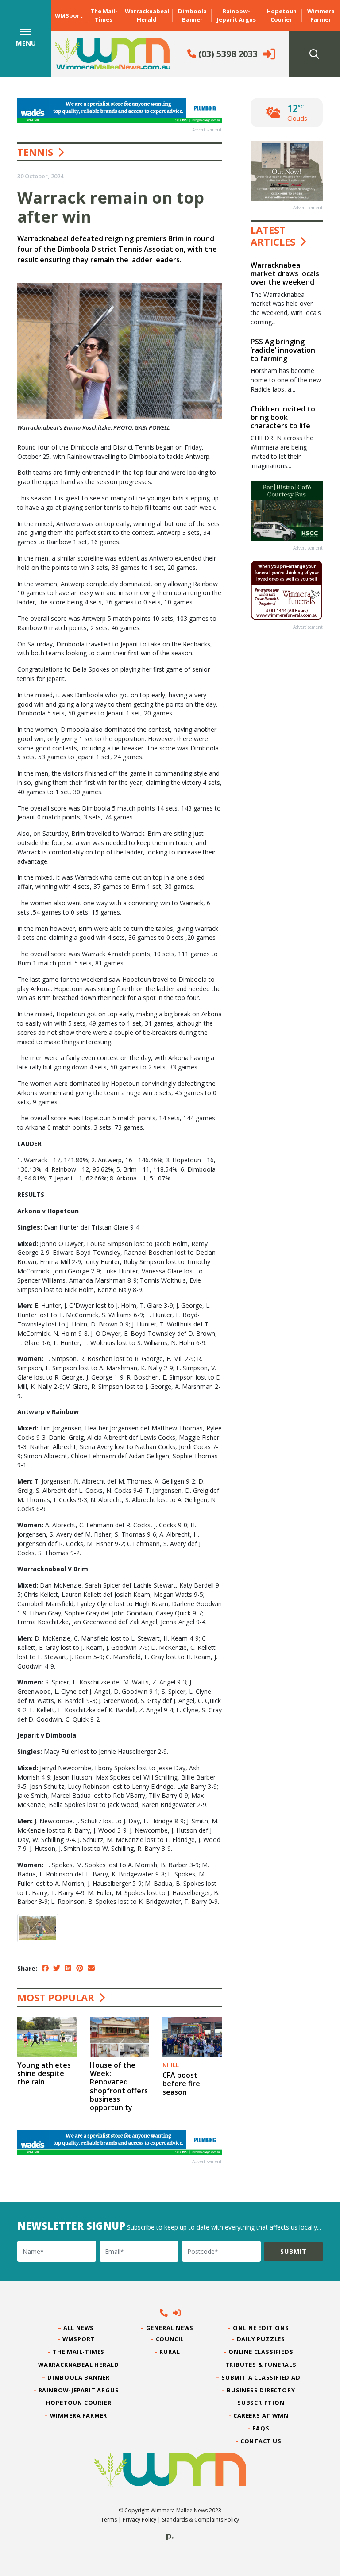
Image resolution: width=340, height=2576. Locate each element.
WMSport (69, 15)
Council (170, 2339)
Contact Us (261, 2441)
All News (79, 2328)
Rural (170, 2352)
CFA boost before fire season (181, 2084)
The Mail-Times (104, 15)
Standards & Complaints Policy (201, 2520)
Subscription (261, 2403)
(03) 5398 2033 (227, 54)
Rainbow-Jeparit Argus (236, 15)
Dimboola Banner (192, 15)
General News (170, 2328)
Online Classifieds (261, 2352)
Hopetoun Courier (282, 15)
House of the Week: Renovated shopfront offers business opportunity (119, 2086)
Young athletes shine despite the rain (44, 2073)
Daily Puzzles (261, 2339)
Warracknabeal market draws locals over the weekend (285, 273)
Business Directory (261, 2390)
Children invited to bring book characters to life (283, 417)
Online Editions (261, 2328)
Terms (109, 2520)
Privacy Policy (139, 2520)
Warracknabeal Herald (147, 15)
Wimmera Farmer (321, 15)
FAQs (261, 2428)
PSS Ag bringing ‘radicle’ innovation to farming (283, 350)
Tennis (35, 152)
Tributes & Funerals (261, 2365)
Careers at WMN (261, 2415)
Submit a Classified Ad (261, 2377)
